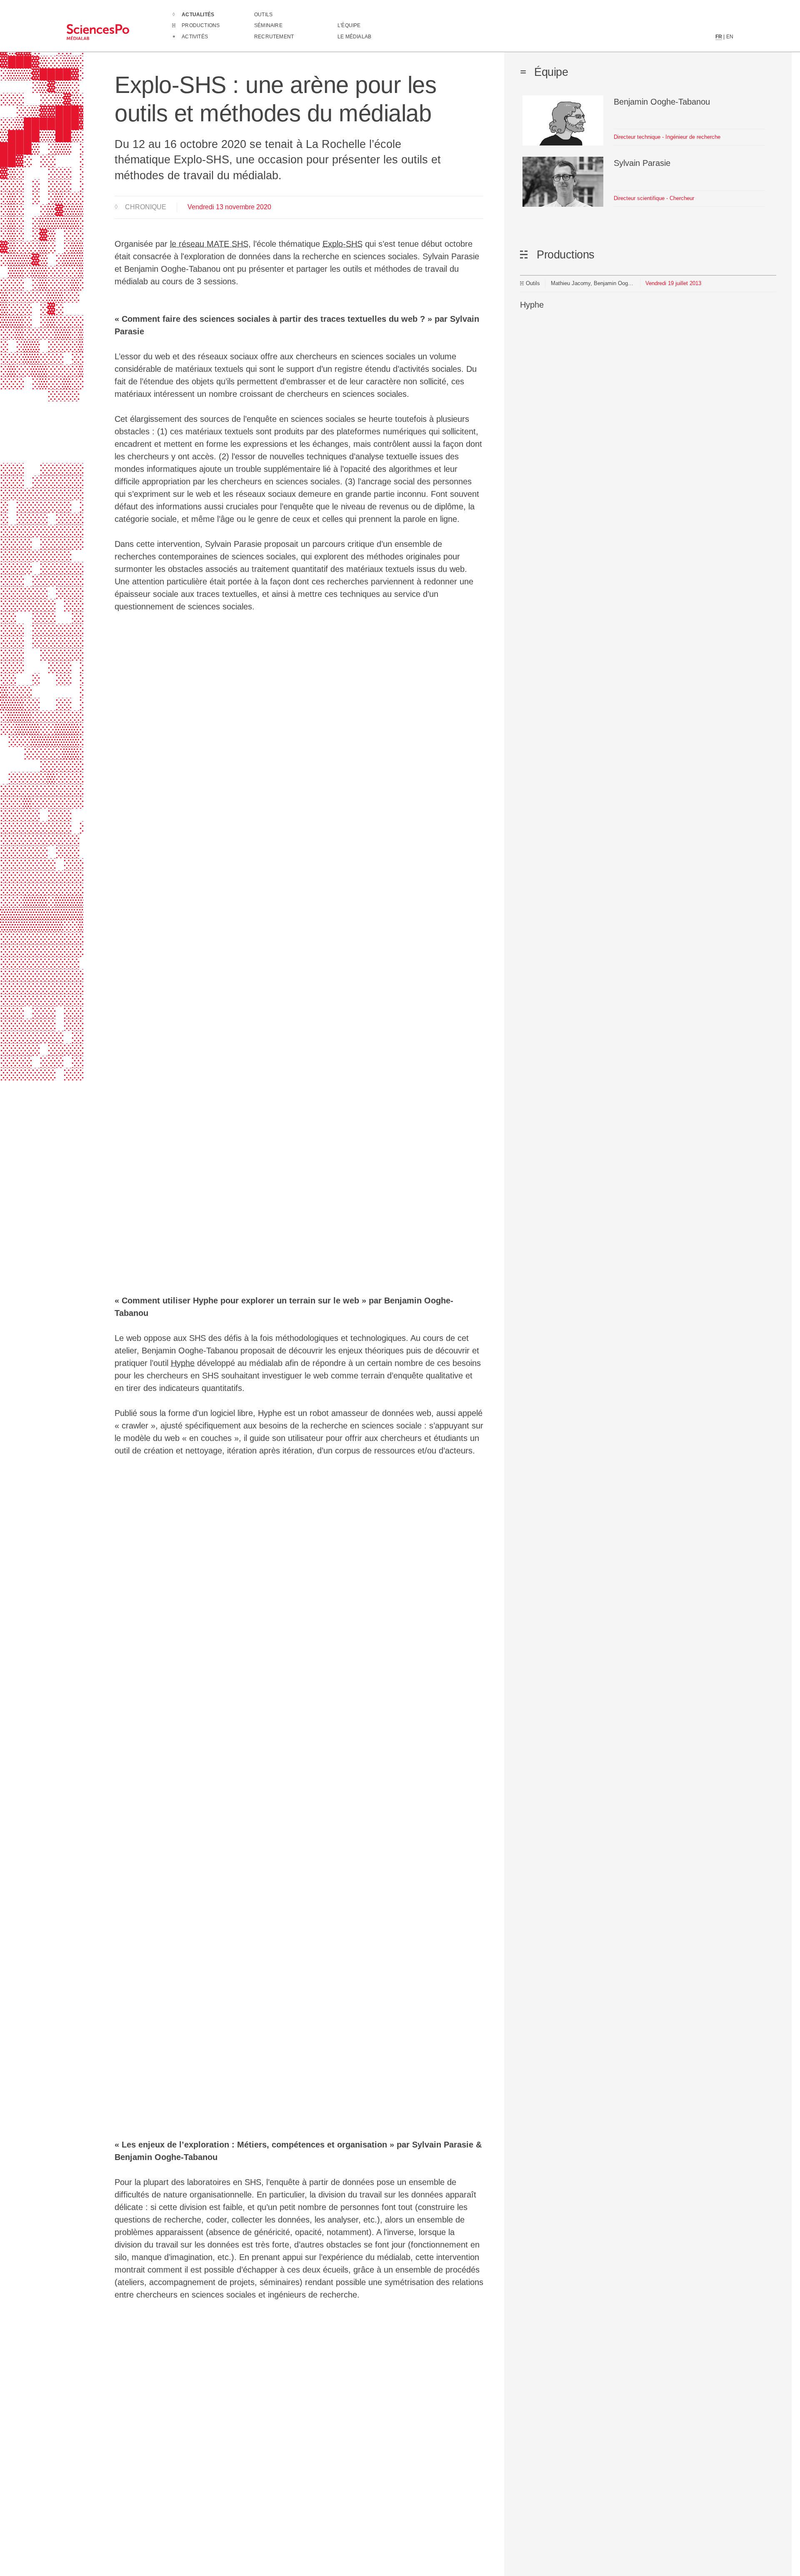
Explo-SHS (342, 244)
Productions (201, 25)
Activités (195, 37)
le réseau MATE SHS (209, 244)
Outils (263, 15)
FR (719, 37)
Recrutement (274, 37)
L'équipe (349, 25)
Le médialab (354, 37)
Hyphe (183, 1363)
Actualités (198, 15)
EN (730, 37)
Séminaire (268, 25)
